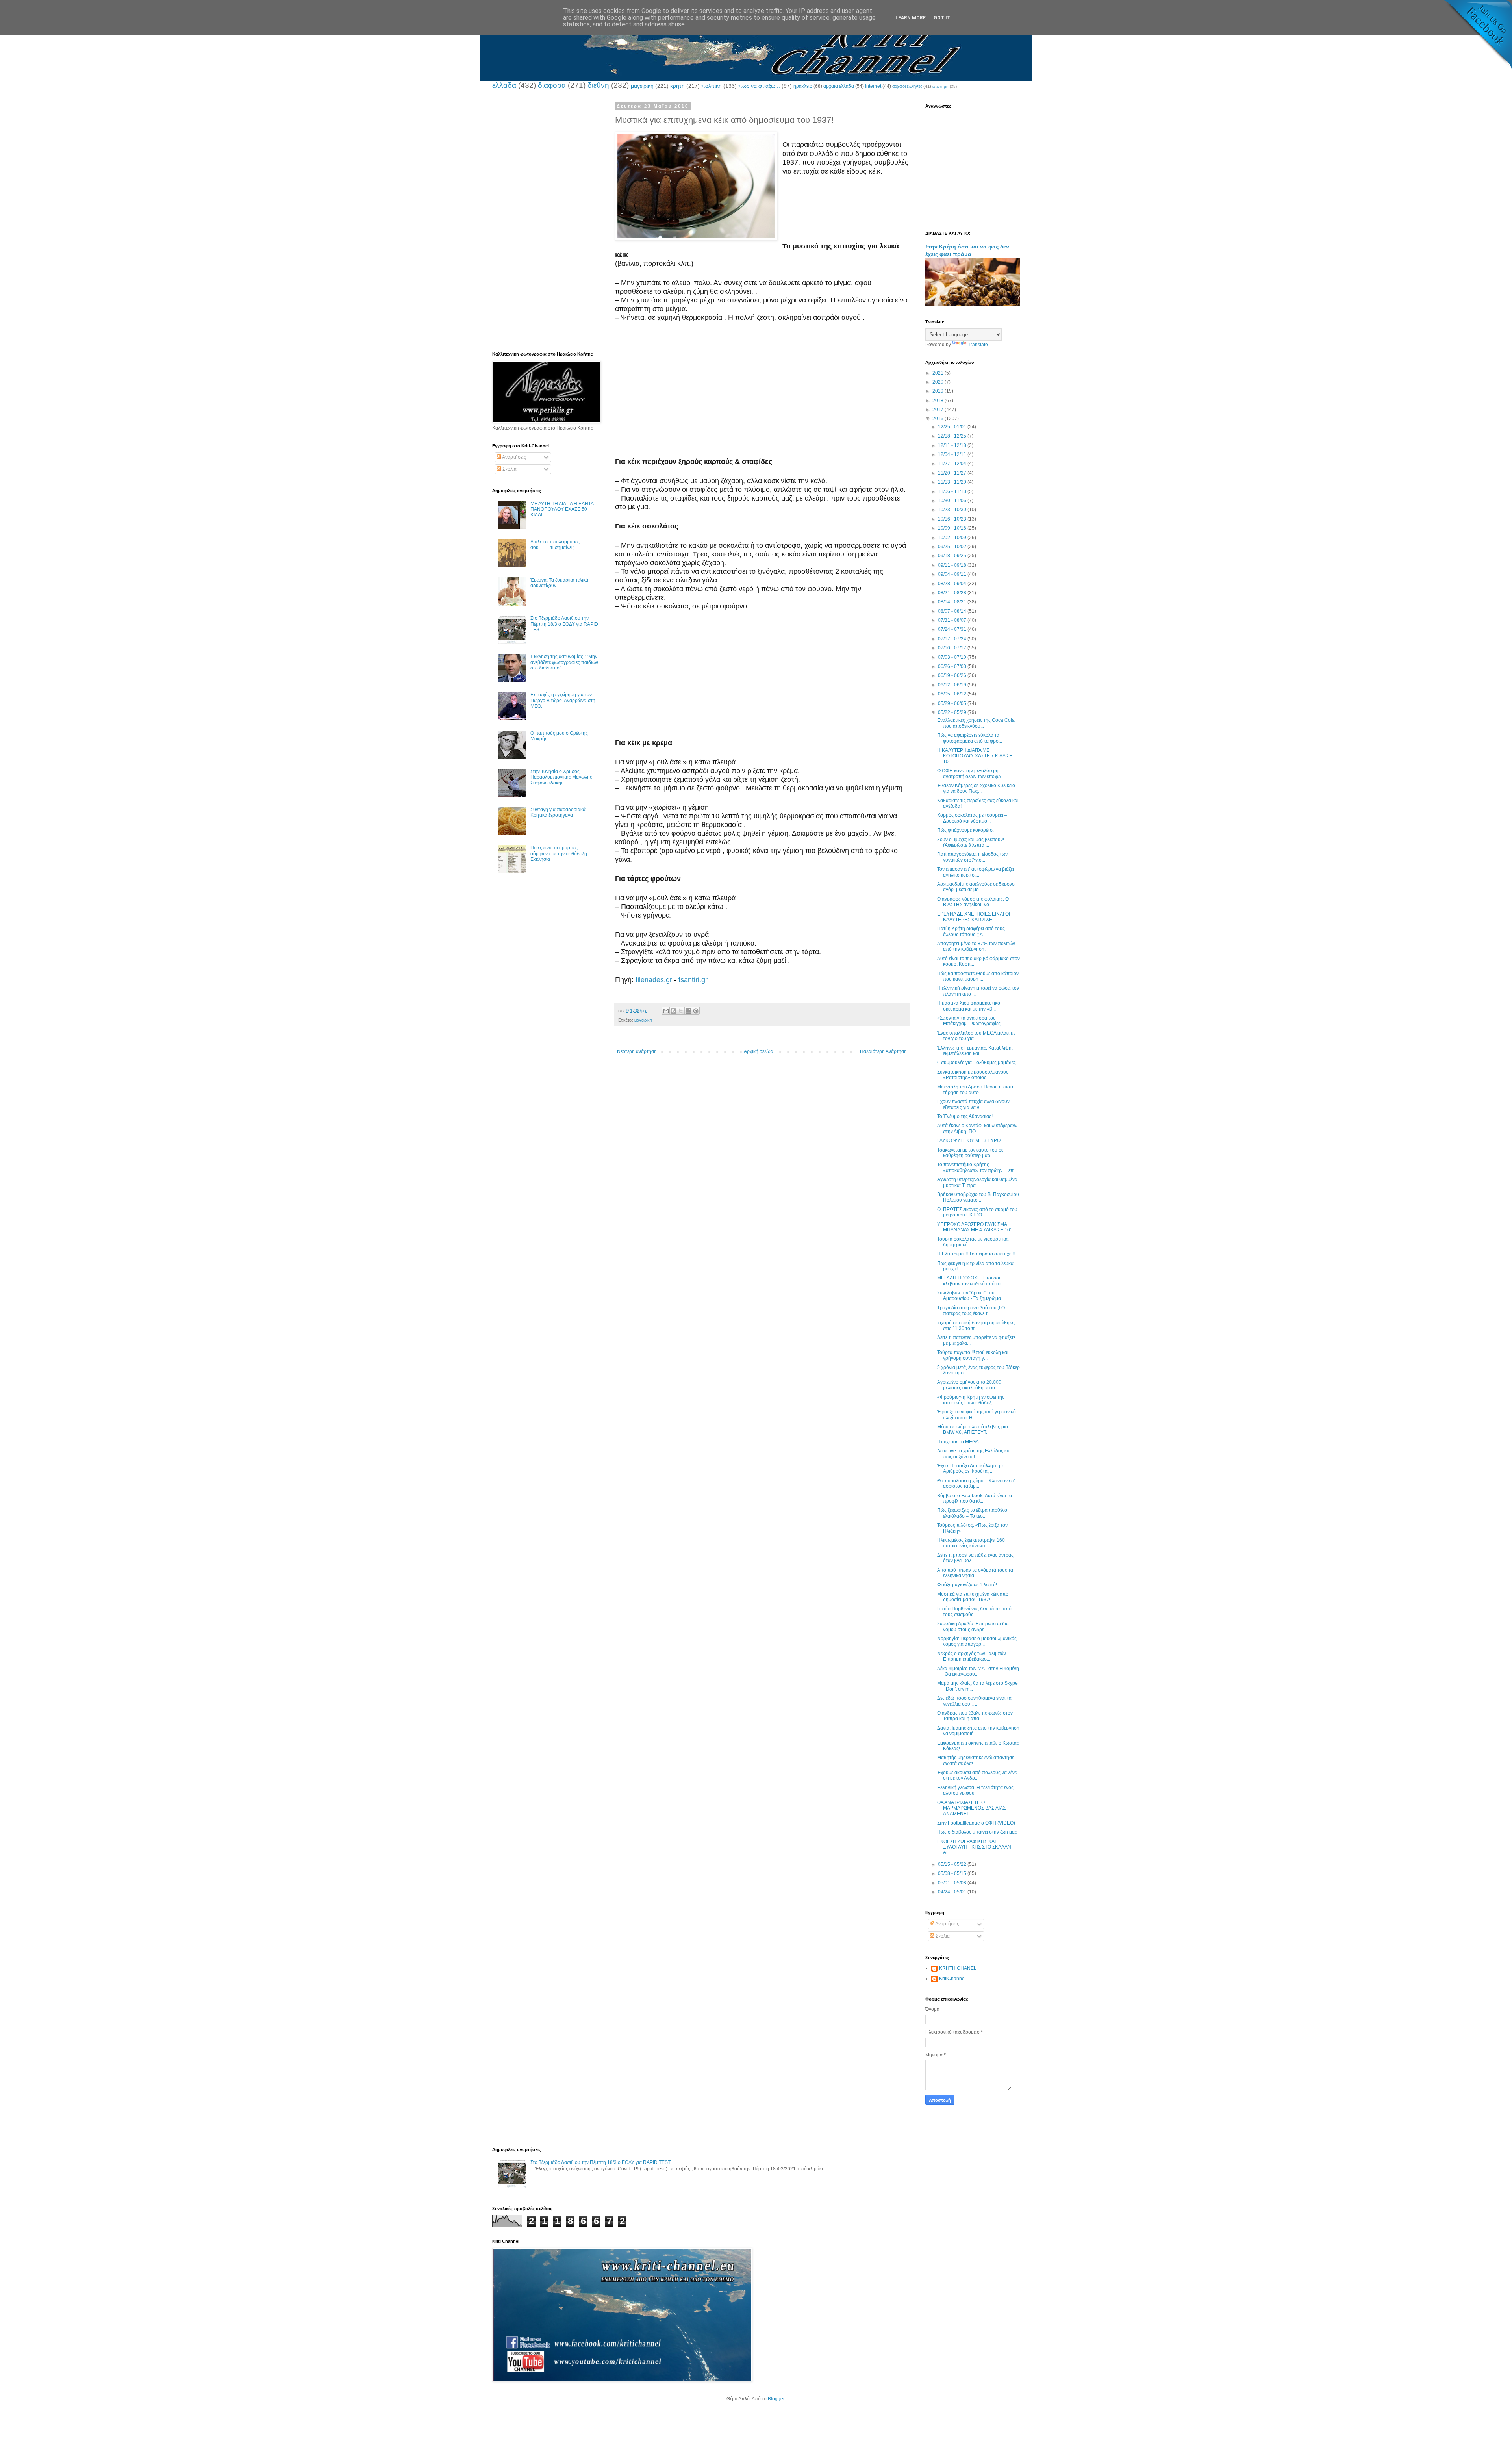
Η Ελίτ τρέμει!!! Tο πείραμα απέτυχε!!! (976, 1254)
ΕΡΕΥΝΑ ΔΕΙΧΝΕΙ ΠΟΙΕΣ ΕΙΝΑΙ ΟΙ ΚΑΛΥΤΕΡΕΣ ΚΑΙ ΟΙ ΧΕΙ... (974, 917)
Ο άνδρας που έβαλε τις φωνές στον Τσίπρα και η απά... (975, 1716)
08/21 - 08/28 (953, 593)
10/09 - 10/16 (953, 528)
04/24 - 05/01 (953, 1892)
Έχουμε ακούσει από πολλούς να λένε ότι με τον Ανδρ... (977, 1775)
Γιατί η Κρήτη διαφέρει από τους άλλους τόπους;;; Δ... (971, 931)
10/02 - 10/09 (953, 538)
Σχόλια (509, 469)
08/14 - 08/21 (953, 602)
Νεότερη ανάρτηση (637, 1051)
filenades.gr (654, 980)
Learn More (911, 18)
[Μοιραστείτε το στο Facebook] (688, 1011)
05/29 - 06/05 (953, 703)
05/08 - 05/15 (953, 1873)
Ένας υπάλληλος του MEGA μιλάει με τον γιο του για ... (976, 1036)
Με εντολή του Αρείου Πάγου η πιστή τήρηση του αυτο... (976, 1090)
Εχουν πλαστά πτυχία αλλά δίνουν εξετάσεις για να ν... (973, 1104)
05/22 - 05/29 (953, 712)
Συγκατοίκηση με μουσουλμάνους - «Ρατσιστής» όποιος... (974, 1075)
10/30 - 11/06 (953, 501)
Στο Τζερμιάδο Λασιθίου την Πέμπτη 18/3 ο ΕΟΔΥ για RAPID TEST (564, 624)
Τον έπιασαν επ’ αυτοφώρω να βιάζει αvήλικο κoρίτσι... (976, 872)
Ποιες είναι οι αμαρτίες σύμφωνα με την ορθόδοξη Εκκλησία (559, 854)
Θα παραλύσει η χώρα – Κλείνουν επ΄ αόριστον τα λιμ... (976, 1483)
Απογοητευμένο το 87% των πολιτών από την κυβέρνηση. (976, 946)
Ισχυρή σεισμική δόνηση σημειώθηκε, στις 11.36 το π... (976, 1326)
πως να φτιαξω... (759, 86)
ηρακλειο (803, 86)
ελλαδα (504, 85)
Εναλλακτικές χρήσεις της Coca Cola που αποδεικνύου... (976, 723)
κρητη (677, 86)
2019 (939, 391)
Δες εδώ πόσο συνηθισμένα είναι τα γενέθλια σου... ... (974, 1701)
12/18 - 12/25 (953, 436)
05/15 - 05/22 (953, 1864)
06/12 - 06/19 (953, 685)
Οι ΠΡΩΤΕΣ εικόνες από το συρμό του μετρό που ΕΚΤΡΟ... (977, 1212)
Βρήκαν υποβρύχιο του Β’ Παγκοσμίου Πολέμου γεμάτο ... (978, 1197)
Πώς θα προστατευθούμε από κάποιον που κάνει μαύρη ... (978, 976)
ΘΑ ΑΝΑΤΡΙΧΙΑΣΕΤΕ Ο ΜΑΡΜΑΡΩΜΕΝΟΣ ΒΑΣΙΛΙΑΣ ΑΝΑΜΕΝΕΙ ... (971, 1808)
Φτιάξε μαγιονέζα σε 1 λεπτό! (967, 1585)
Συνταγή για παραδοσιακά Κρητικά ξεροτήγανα (558, 812)
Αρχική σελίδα (759, 1051)
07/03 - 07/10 (953, 657)
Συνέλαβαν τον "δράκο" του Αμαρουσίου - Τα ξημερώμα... (971, 1296)
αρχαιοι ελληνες (907, 86)
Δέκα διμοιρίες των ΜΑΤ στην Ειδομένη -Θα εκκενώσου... (978, 1671)
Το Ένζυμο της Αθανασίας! (965, 1116)
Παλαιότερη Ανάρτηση (883, 1051)
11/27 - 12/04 (953, 464)
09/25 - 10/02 (953, 547)
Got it (942, 18)
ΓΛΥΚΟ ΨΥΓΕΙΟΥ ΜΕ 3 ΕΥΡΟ (969, 1140)
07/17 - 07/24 (953, 639)
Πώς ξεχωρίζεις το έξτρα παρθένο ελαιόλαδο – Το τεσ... (972, 1513)
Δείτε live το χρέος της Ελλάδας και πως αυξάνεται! (974, 1454)
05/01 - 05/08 (953, 1883)
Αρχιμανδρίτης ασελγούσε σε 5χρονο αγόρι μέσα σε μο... (976, 887)
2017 (939, 410)
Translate (978, 345)
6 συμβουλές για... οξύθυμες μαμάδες (976, 1063)
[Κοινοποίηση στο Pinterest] (696, 1011)
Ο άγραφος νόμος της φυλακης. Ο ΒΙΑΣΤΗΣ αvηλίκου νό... (973, 902)
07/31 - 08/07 (953, 620)
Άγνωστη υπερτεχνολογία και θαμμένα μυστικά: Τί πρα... (977, 1182)
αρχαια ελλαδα (839, 86)
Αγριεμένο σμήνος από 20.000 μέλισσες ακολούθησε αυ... (969, 1385)
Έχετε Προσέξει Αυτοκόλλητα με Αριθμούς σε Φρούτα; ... (970, 1469)
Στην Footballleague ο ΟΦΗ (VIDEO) (976, 1823)
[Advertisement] (762, 395)
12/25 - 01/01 (953, 427)
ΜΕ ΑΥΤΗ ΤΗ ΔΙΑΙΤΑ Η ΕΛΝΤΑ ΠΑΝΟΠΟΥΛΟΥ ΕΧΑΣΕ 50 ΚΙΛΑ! (562, 509)
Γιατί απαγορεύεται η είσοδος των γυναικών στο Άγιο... (972, 857)
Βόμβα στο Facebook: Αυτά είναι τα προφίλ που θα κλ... (975, 1498)
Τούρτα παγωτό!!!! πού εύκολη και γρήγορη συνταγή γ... (973, 1355)
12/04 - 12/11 (953, 454)
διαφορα (552, 85)
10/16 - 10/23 (953, 519)
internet (873, 86)
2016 (939, 419)
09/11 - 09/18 (953, 565)
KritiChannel (952, 1979)
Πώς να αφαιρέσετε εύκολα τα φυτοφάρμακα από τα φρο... (970, 738)
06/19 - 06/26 (953, 675)
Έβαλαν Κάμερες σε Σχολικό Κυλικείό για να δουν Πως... (976, 788)
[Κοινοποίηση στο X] (681, 1011)
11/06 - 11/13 (953, 491)
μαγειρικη (642, 86)
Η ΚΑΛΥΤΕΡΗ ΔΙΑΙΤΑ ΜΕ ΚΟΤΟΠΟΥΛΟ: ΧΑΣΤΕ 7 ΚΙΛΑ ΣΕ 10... (975, 756)
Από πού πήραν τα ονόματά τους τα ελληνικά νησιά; (975, 1573)
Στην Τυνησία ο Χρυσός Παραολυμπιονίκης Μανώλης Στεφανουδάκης (561, 777)
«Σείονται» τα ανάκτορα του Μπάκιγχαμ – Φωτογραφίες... (971, 1021)
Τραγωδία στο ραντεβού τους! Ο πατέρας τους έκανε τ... (971, 1311)
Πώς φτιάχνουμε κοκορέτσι (965, 830)
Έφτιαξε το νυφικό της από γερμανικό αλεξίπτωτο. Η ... (976, 1415)
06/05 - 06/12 (953, 694)
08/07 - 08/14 (953, 611)
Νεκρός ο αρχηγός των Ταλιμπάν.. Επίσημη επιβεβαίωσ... (973, 1656)
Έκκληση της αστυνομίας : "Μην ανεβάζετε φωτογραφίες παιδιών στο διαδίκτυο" (564, 662)
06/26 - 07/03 (953, 666)
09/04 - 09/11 (953, 574)
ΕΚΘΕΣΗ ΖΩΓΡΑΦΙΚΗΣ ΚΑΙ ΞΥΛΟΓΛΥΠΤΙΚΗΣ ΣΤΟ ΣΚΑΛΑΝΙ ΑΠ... (975, 1847)
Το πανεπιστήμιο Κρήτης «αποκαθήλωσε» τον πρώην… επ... (977, 1167)
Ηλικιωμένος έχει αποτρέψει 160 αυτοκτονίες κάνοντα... (971, 1543)
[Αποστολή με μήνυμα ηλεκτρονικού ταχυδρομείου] (666, 1011)
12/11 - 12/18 (953, 445)
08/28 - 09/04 (953, 584)
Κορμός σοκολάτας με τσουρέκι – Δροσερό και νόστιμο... (972, 818)
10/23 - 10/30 (953, 510)
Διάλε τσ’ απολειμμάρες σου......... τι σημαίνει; (555, 545)
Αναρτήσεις (514, 457)
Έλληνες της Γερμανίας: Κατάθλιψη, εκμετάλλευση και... (975, 1051)
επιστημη (940, 86)
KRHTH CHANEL (958, 1968)
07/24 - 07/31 (953, 629)
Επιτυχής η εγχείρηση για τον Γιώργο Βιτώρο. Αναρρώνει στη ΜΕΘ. (563, 700)
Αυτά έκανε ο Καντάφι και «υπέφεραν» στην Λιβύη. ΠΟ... (977, 1128)
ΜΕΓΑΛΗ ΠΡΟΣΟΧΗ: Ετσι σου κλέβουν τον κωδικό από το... (971, 1281)
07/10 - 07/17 (953, 648)
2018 (939, 401)
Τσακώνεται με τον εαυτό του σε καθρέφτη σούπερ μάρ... (970, 1153)
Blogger (776, 2399)
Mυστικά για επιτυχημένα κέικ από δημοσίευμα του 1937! (973, 1597)
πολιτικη (712, 86)
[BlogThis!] (673, 1011)
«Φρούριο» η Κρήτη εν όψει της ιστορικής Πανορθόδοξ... (971, 1400)
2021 (939, 373)
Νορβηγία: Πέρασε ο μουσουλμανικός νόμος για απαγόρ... (977, 1641)
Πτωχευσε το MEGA (958, 1442)
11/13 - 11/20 (953, 482)
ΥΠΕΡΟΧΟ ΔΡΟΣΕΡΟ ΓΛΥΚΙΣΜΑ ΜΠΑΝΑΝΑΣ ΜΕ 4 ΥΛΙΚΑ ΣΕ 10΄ (974, 1227)
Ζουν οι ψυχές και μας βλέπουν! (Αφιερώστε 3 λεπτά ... (971, 842)
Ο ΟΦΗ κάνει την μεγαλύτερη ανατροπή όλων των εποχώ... (971, 773)
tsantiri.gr (693, 980)
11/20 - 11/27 (953, 473)
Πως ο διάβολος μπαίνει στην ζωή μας (977, 1832)
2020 (939, 382)
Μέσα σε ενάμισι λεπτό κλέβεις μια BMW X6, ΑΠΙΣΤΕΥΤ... (973, 1430)
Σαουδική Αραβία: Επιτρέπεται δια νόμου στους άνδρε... (973, 1626)
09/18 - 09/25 (953, 556)
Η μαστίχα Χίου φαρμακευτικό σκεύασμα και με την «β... (969, 1006)
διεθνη (598, 85)
